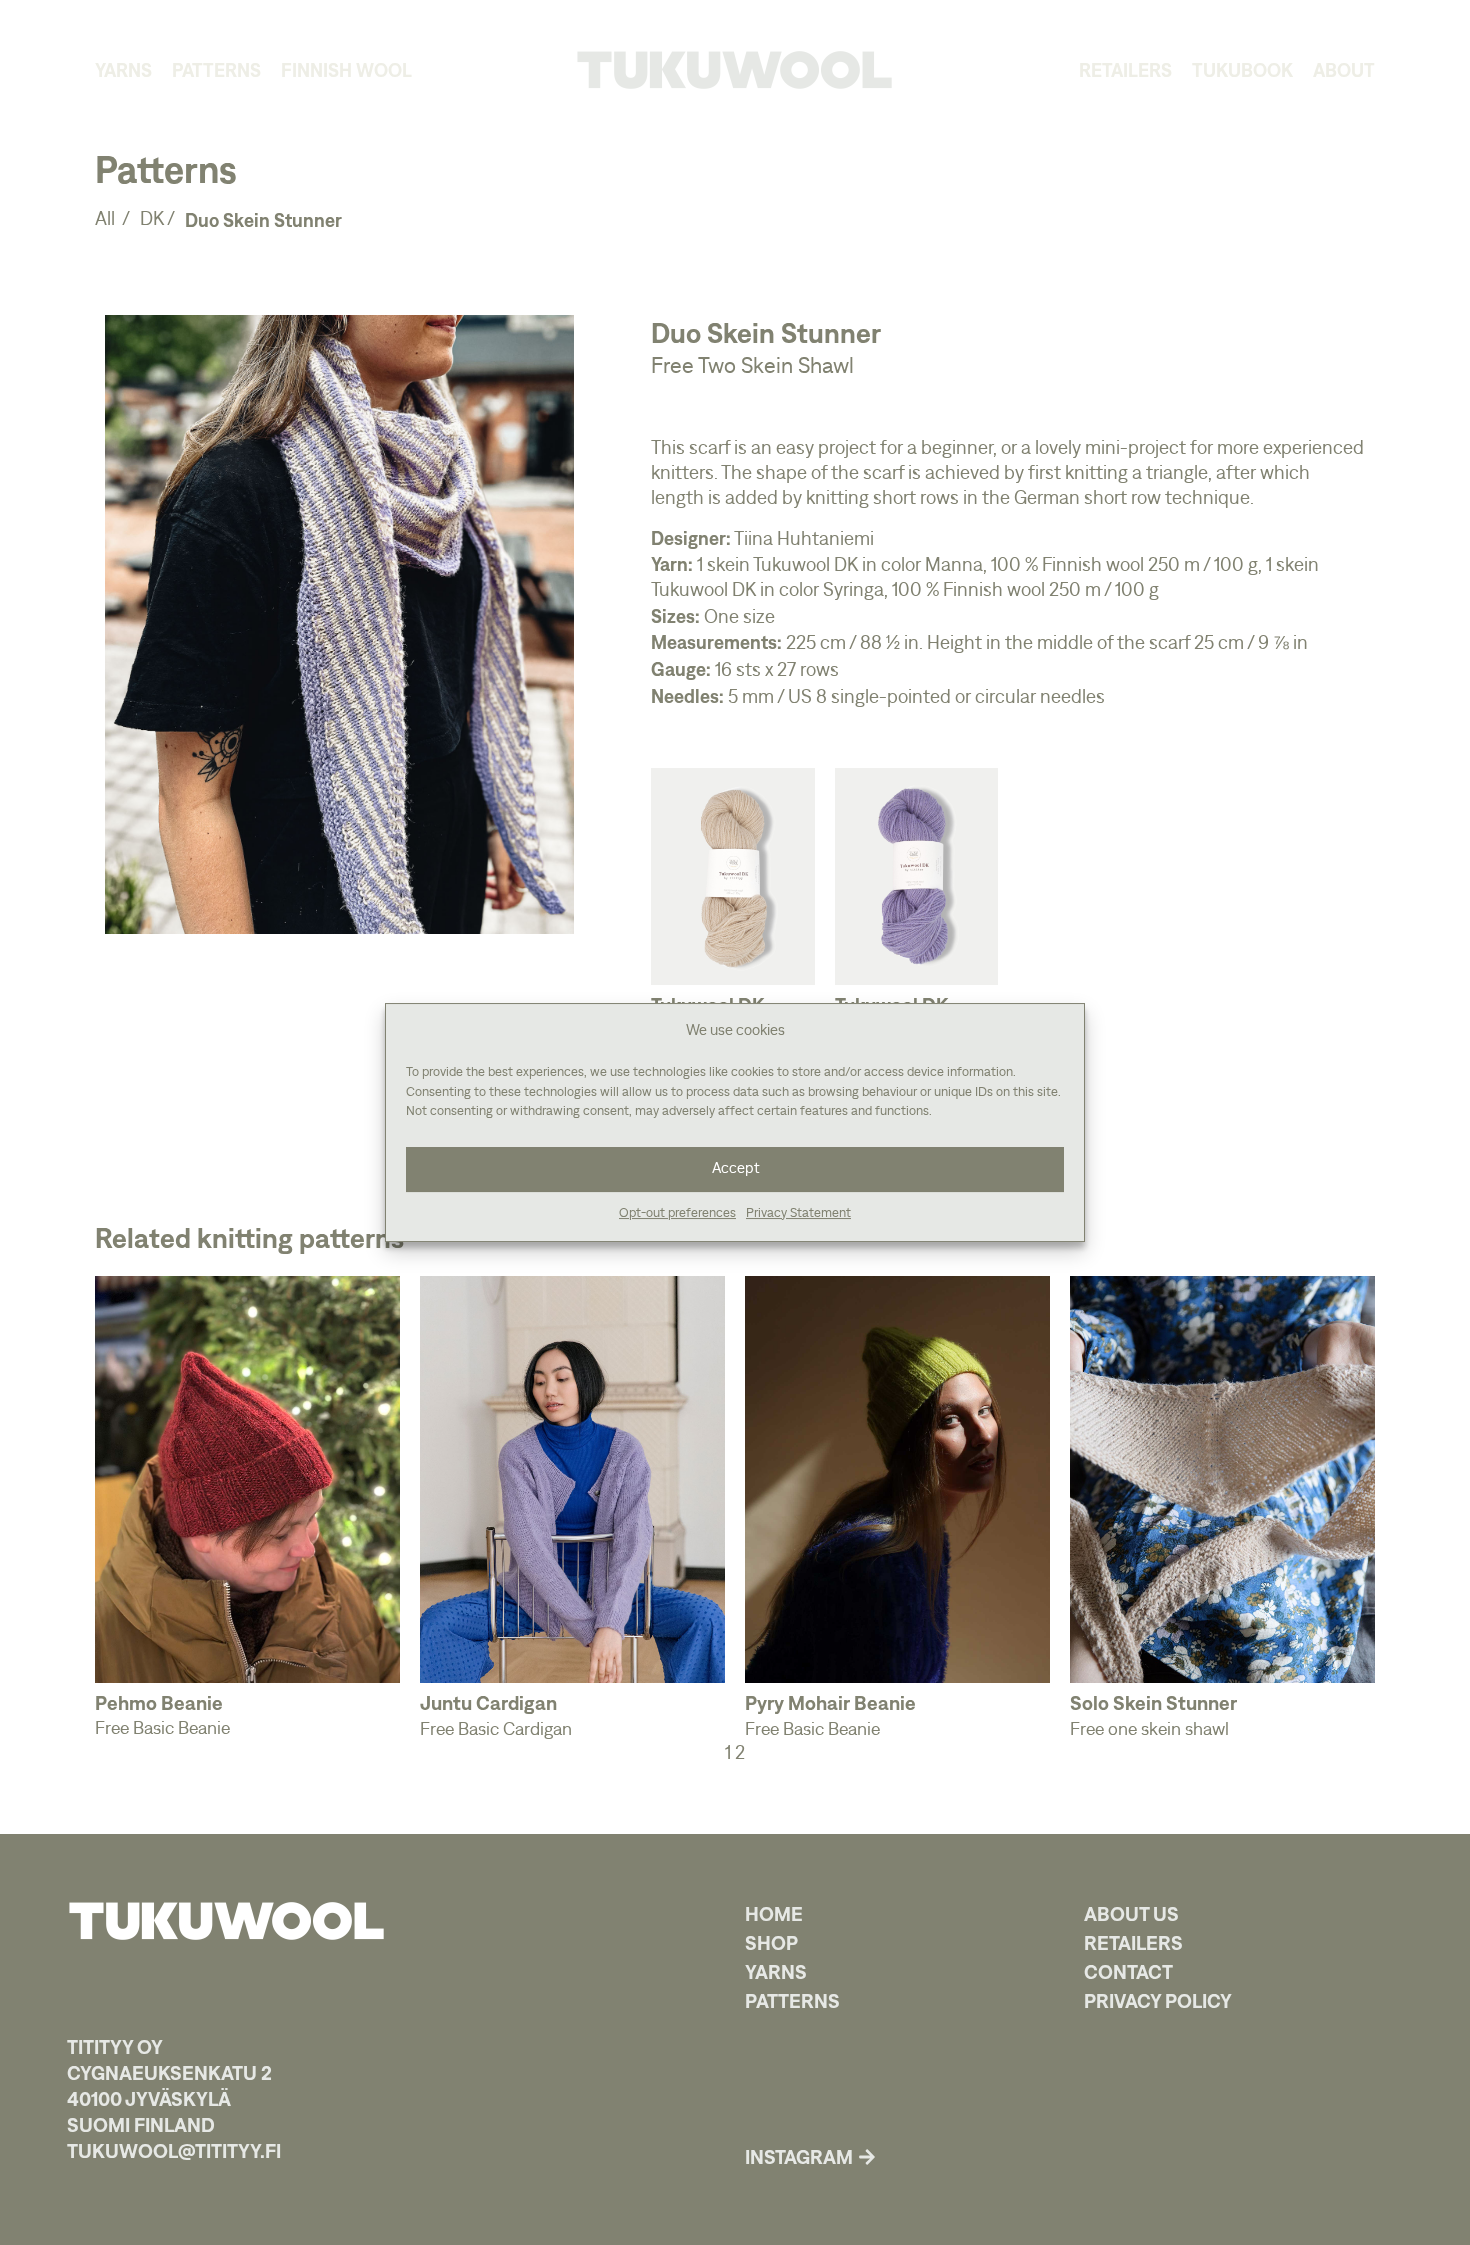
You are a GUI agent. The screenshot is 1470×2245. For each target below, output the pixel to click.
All (107, 219)
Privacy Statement (798, 1213)
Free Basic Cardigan (496, 1730)
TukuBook (1242, 70)
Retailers (1125, 70)
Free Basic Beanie (162, 1729)
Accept (735, 1168)
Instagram (799, 2156)
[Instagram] (867, 2157)
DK (152, 219)
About (1344, 70)
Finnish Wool (346, 70)
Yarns (123, 70)
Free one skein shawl (1149, 1730)
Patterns (216, 70)
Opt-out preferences (677, 1213)
